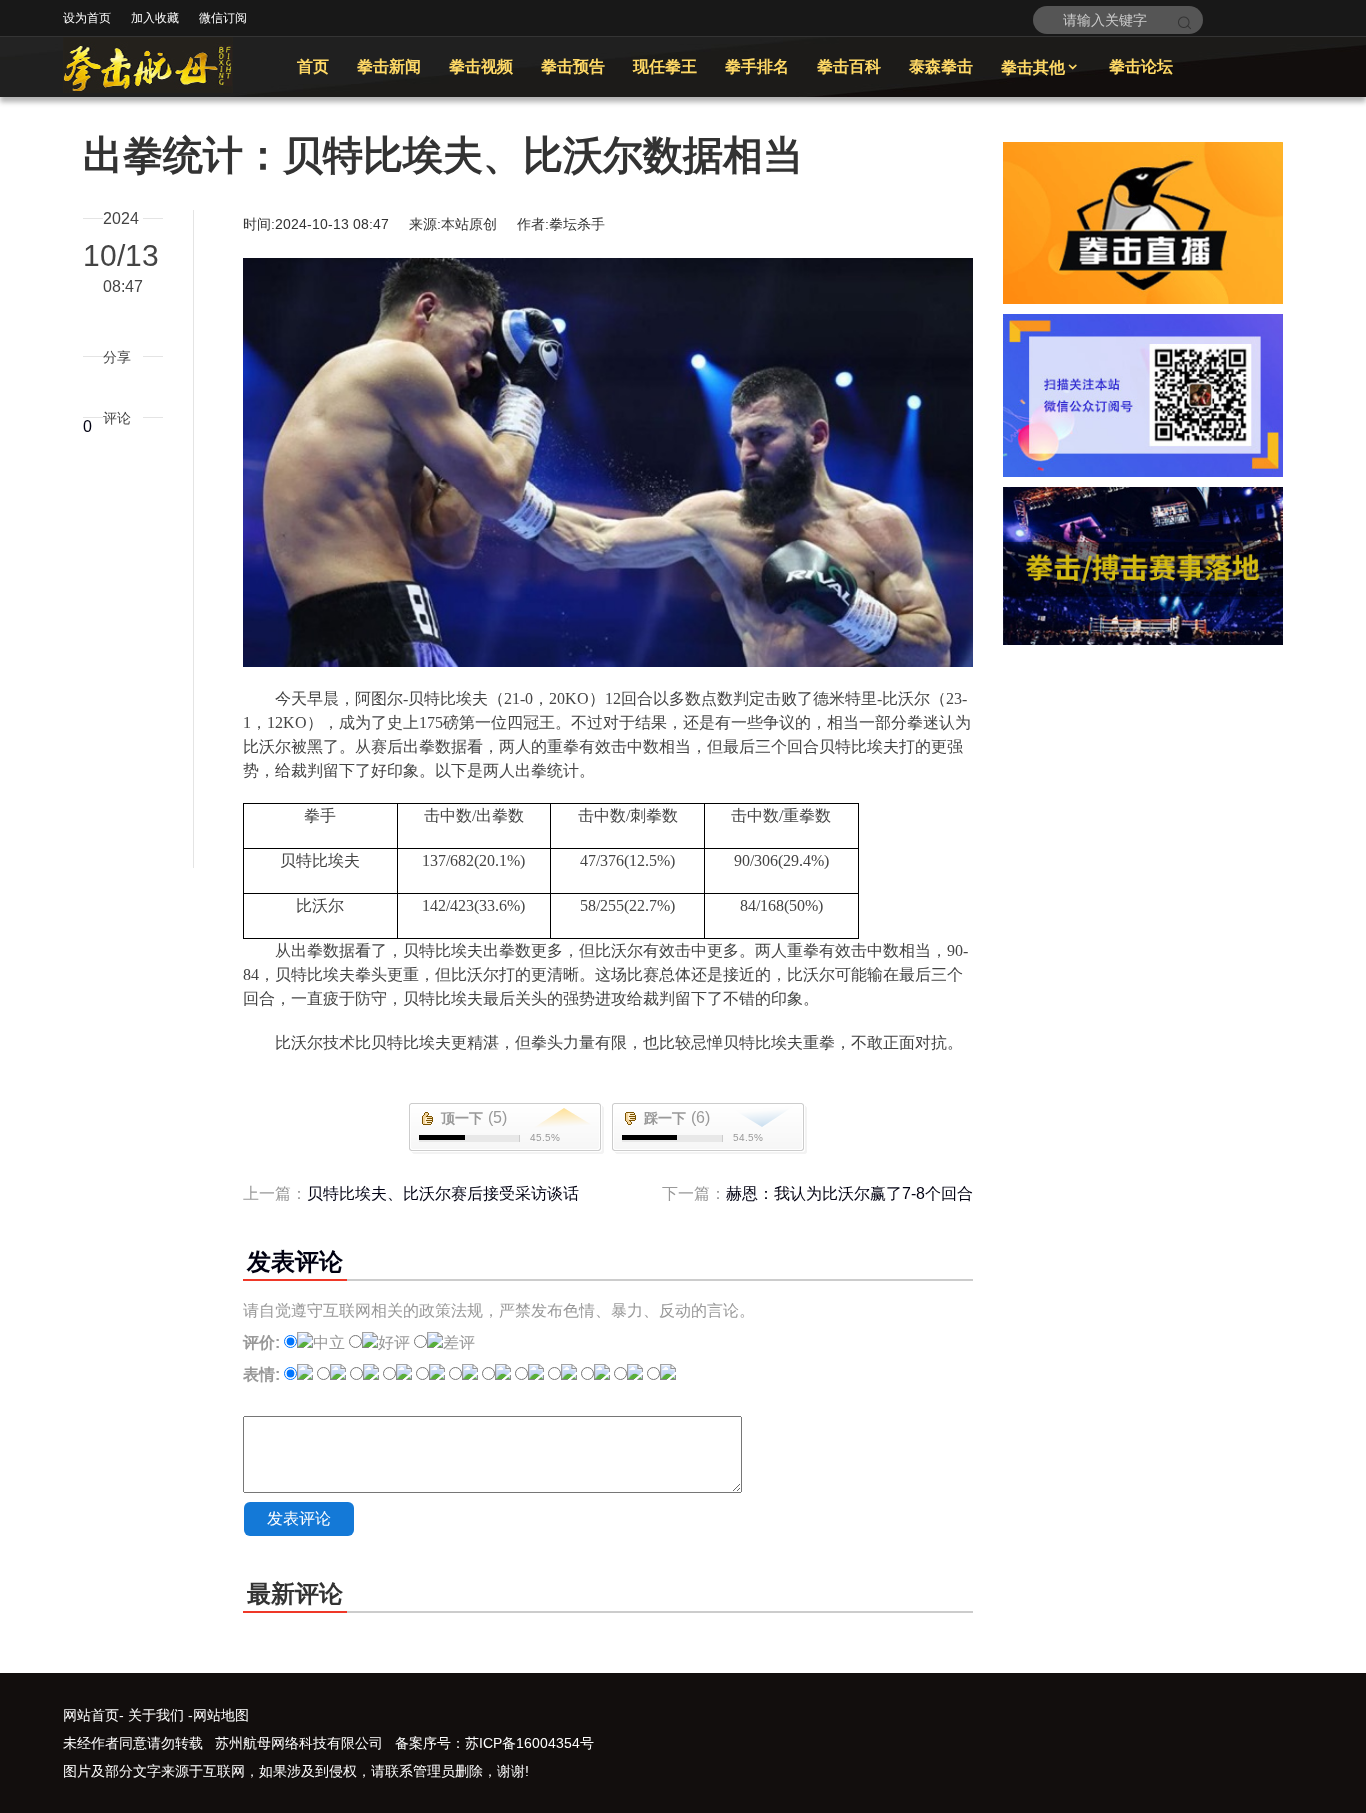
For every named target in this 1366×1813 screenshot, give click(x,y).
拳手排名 (757, 66)
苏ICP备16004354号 (529, 1743)
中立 (329, 1342)
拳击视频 (481, 66)
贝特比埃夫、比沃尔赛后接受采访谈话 (443, 1193)
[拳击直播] (1143, 298)
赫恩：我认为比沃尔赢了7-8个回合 (849, 1193)
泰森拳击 (941, 66)
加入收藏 (155, 18)
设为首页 (87, 18)
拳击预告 (573, 66)
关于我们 (156, 1715)
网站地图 (221, 1715)
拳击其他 (1041, 67)
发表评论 (299, 1518)
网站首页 (91, 1715)
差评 (459, 1342)
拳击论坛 (1141, 66)
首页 (313, 66)
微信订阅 (223, 18)
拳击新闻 (389, 66)
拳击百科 (849, 66)
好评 (394, 1342)
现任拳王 (665, 66)
